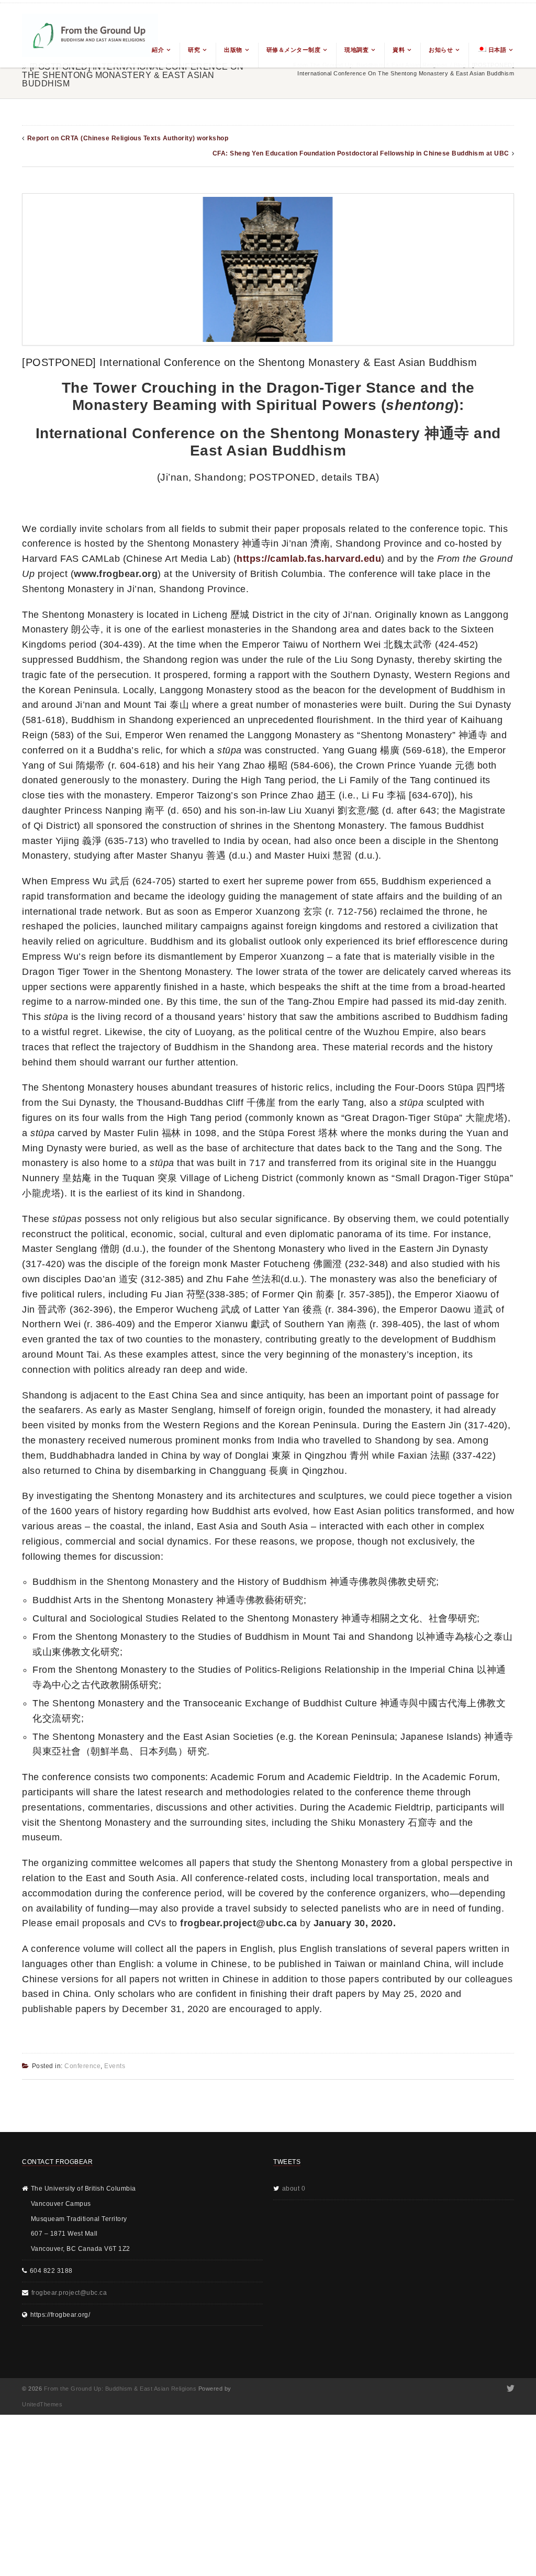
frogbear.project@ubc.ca (69, 2293)
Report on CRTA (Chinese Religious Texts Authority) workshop (128, 138)
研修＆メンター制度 (294, 50)
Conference (82, 2066)
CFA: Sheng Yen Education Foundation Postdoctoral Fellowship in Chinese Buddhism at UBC (361, 153)
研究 (194, 50)
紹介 (158, 50)
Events (115, 2066)
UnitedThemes (42, 2404)
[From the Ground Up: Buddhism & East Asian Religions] (90, 35)
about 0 (294, 2189)
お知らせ (441, 50)
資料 (399, 50)
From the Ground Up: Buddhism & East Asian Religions (120, 2389)
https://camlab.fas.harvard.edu (309, 559)
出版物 (233, 50)
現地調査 (356, 50)
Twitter (510, 2389)
